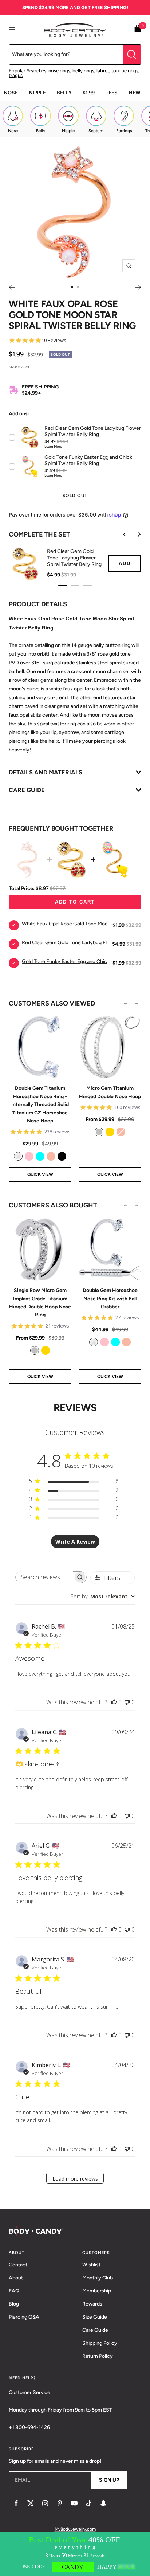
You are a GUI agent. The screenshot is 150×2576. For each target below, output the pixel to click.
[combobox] (103, 1596)
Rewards (92, 2304)
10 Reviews (54, 340)
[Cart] (138, 30)
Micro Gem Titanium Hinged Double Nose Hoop (110, 1092)
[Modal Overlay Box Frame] (75, 2554)
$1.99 (89, 93)
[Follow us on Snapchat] (103, 2503)
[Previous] (12, 287)
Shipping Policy (100, 2343)
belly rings (83, 71)
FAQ (14, 2291)
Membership (97, 2291)
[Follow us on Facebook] (16, 2503)
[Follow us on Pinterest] (60, 2503)
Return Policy (98, 2356)
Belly (64, 93)
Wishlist (91, 2265)
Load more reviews (75, 2179)
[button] (125, 1003)
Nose (11, 93)
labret (103, 71)
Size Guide (95, 2317)
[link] (18, 1156)
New (135, 93)
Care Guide (95, 2330)
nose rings (59, 71)
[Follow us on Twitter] (31, 2503)
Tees (112, 93)
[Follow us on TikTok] (89, 2503)
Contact (18, 2265)
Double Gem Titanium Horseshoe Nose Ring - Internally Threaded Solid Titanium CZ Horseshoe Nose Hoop (40, 1104)
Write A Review (75, 1542)
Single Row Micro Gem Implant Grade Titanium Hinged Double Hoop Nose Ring (40, 1303)
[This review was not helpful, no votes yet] (127, 1702)
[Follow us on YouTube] (74, 2503)
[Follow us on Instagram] (45, 2503)
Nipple (37, 93)
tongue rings (125, 71)
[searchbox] (44, 1577)
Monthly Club (98, 2278)
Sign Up (109, 2480)
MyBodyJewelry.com (75, 2529)
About (16, 2278)
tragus (16, 75)
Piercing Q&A (24, 2317)
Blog (14, 2304)
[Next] (138, 287)
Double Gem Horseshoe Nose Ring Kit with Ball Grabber (110, 1299)
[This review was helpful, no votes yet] (114, 1702)
